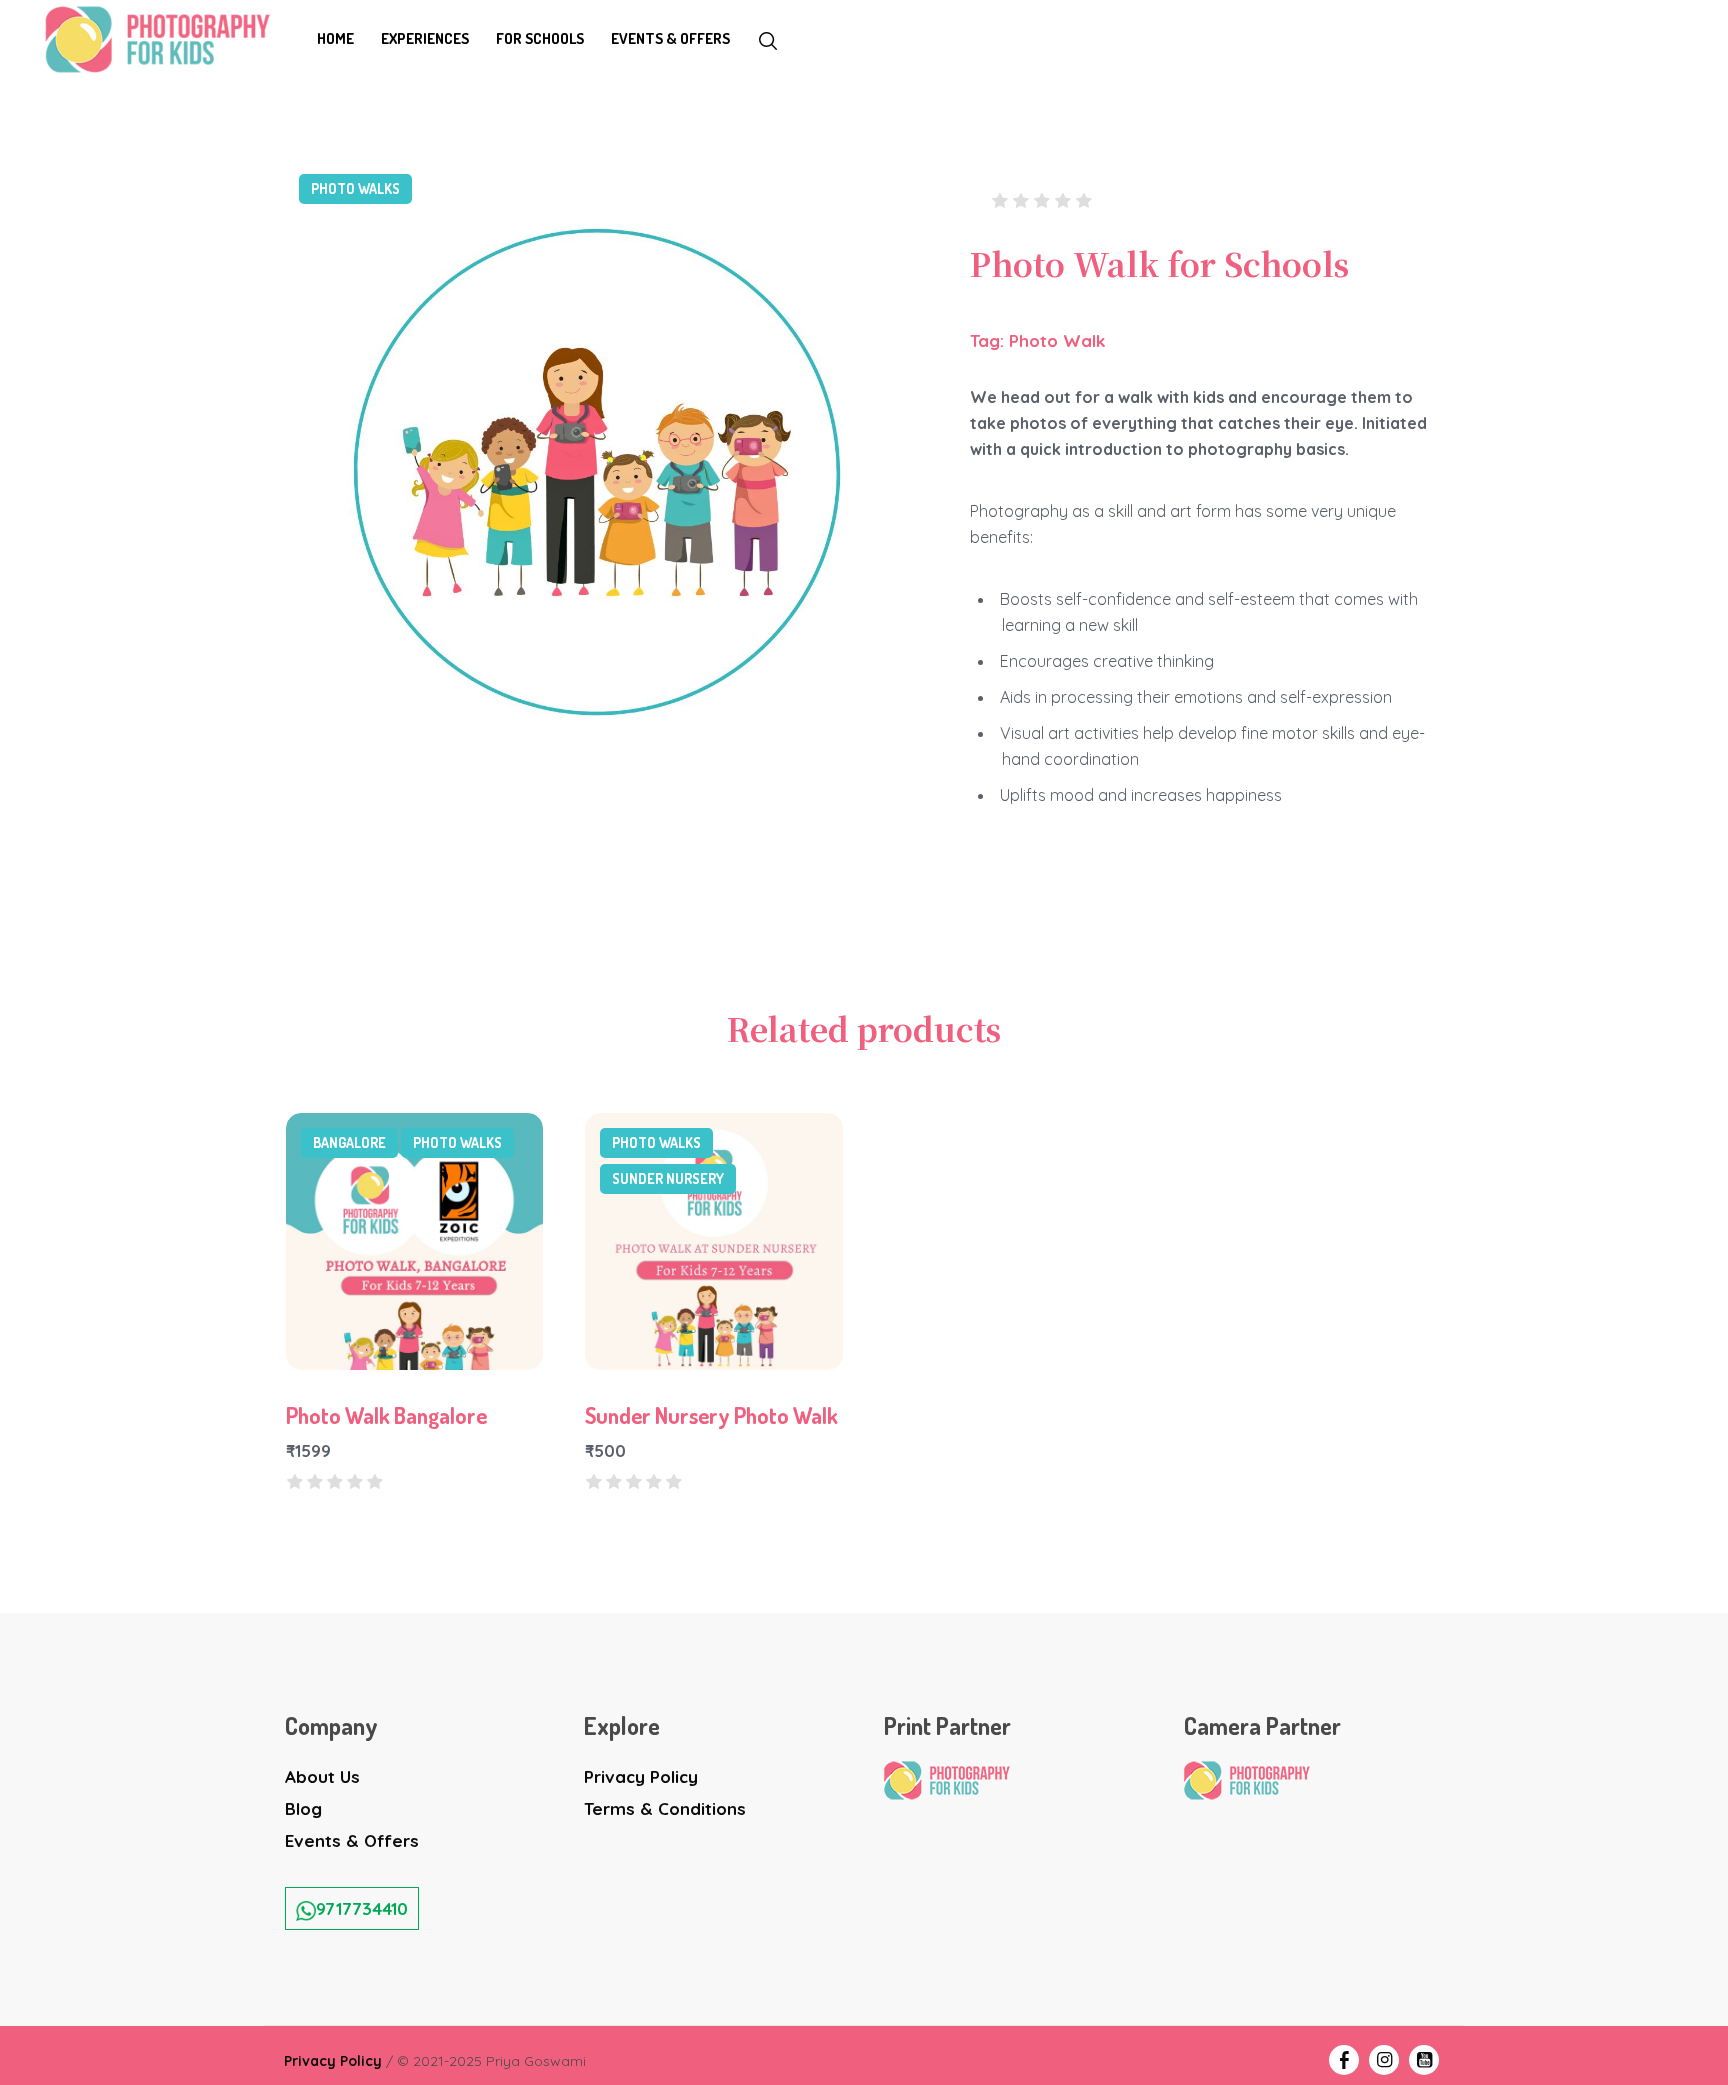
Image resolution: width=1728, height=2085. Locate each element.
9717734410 (362, 1908)
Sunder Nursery (668, 1178)
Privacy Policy (641, 1776)
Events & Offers (352, 1840)
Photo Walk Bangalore (386, 1415)
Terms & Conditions (665, 1808)
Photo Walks (355, 188)
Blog (303, 1808)
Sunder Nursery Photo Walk (711, 1415)
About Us (322, 1776)
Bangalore (349, 1142)
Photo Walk (1057, 340)
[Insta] (1384, 2060)
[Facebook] (1344, 2060)
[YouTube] (1424, 2060)
